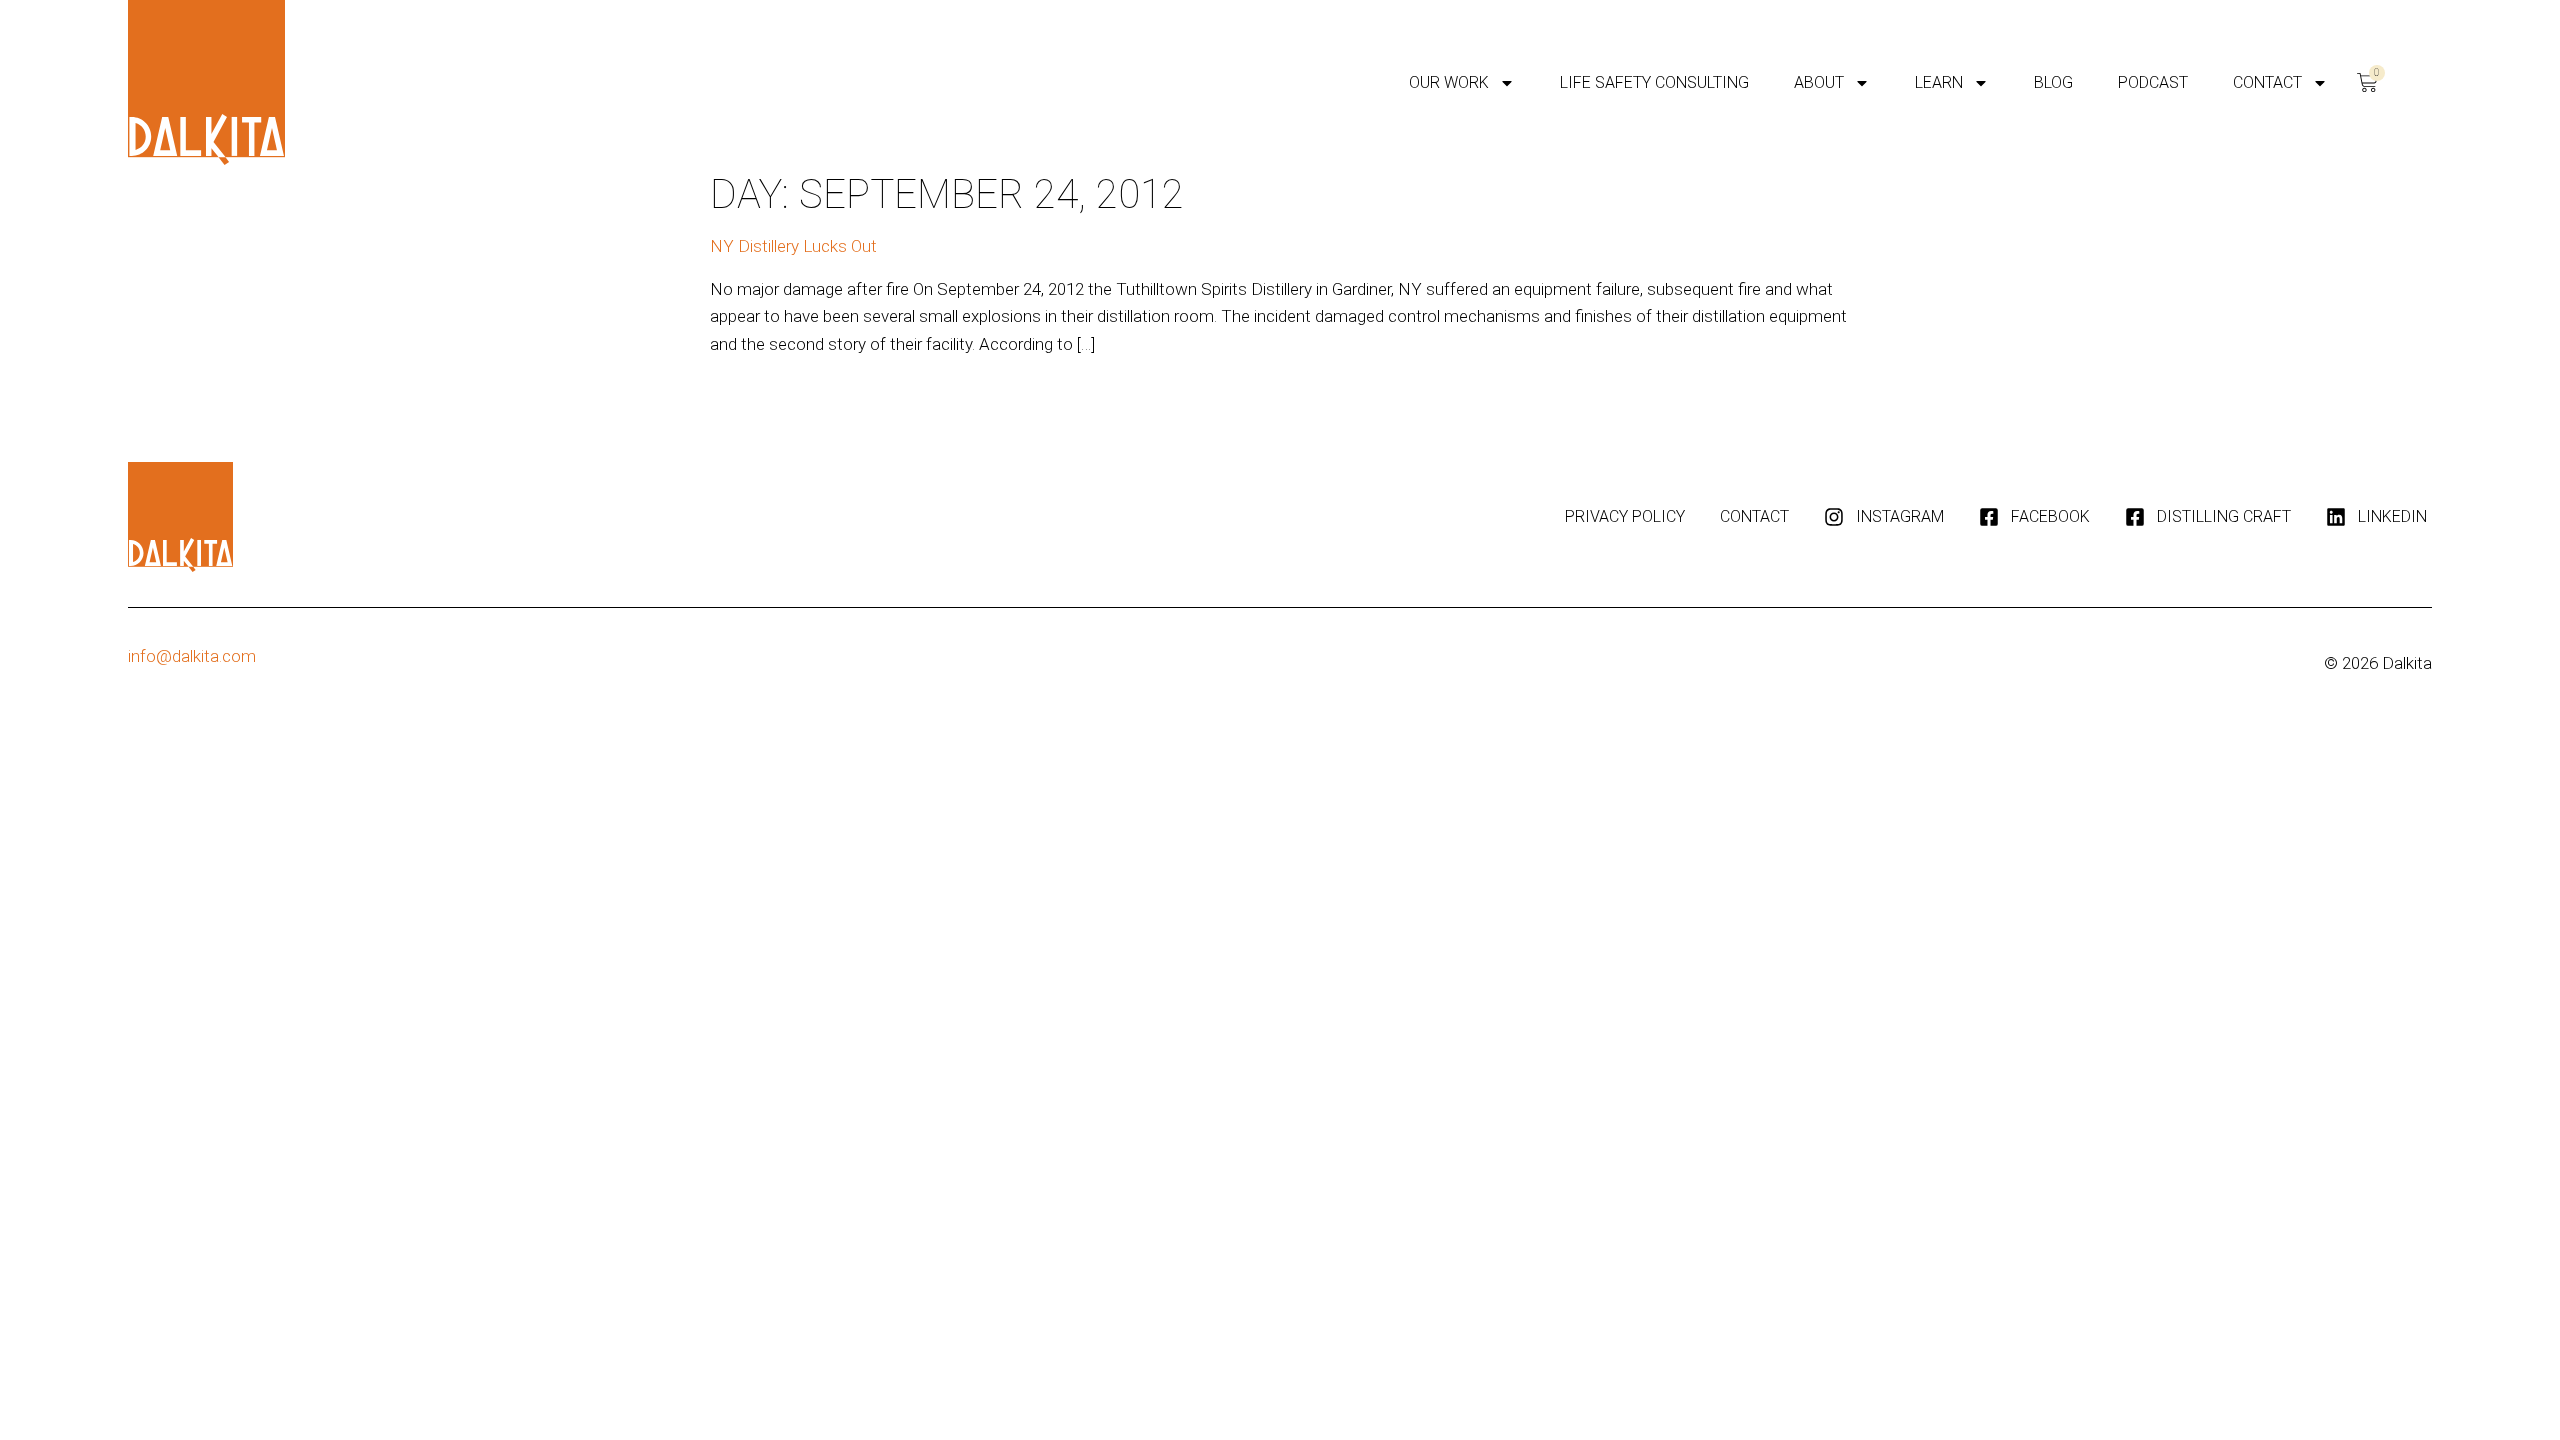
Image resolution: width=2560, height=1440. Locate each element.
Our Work (1449, 82)
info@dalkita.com (192, 656)
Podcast (2153, 82)
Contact (2267, 82)
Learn (1939, 82)
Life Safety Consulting (1654, 82)
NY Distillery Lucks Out (793, 246)
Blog (2053, 82)
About (1819, 82)
